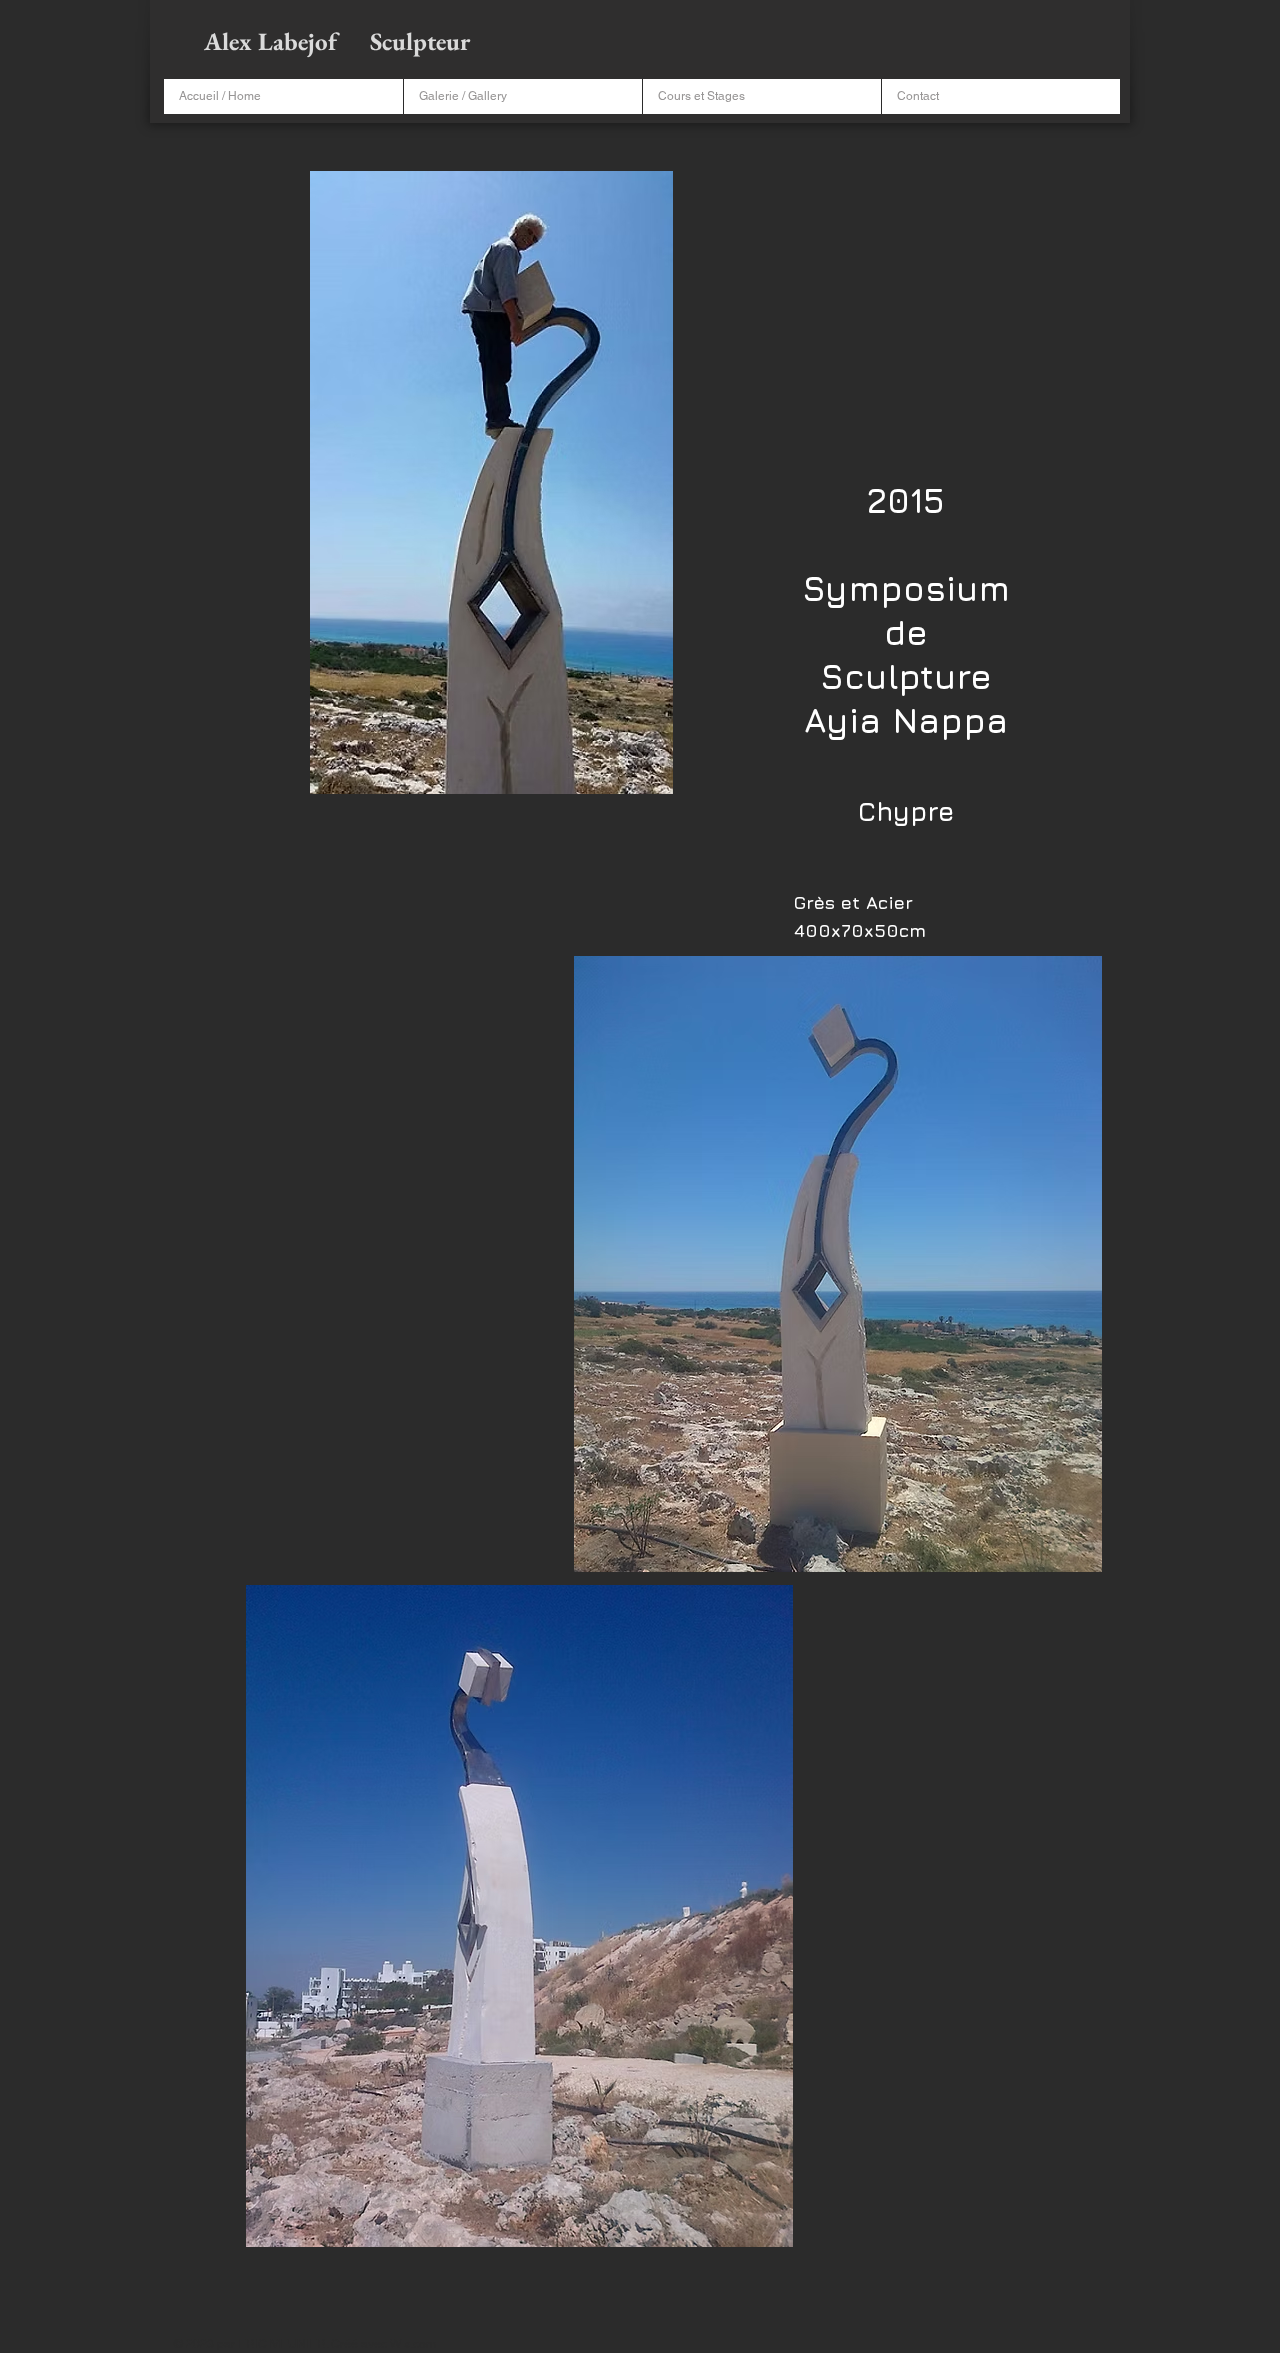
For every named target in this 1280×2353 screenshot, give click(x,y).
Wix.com (413, 2344)
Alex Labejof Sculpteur (339, 41)
